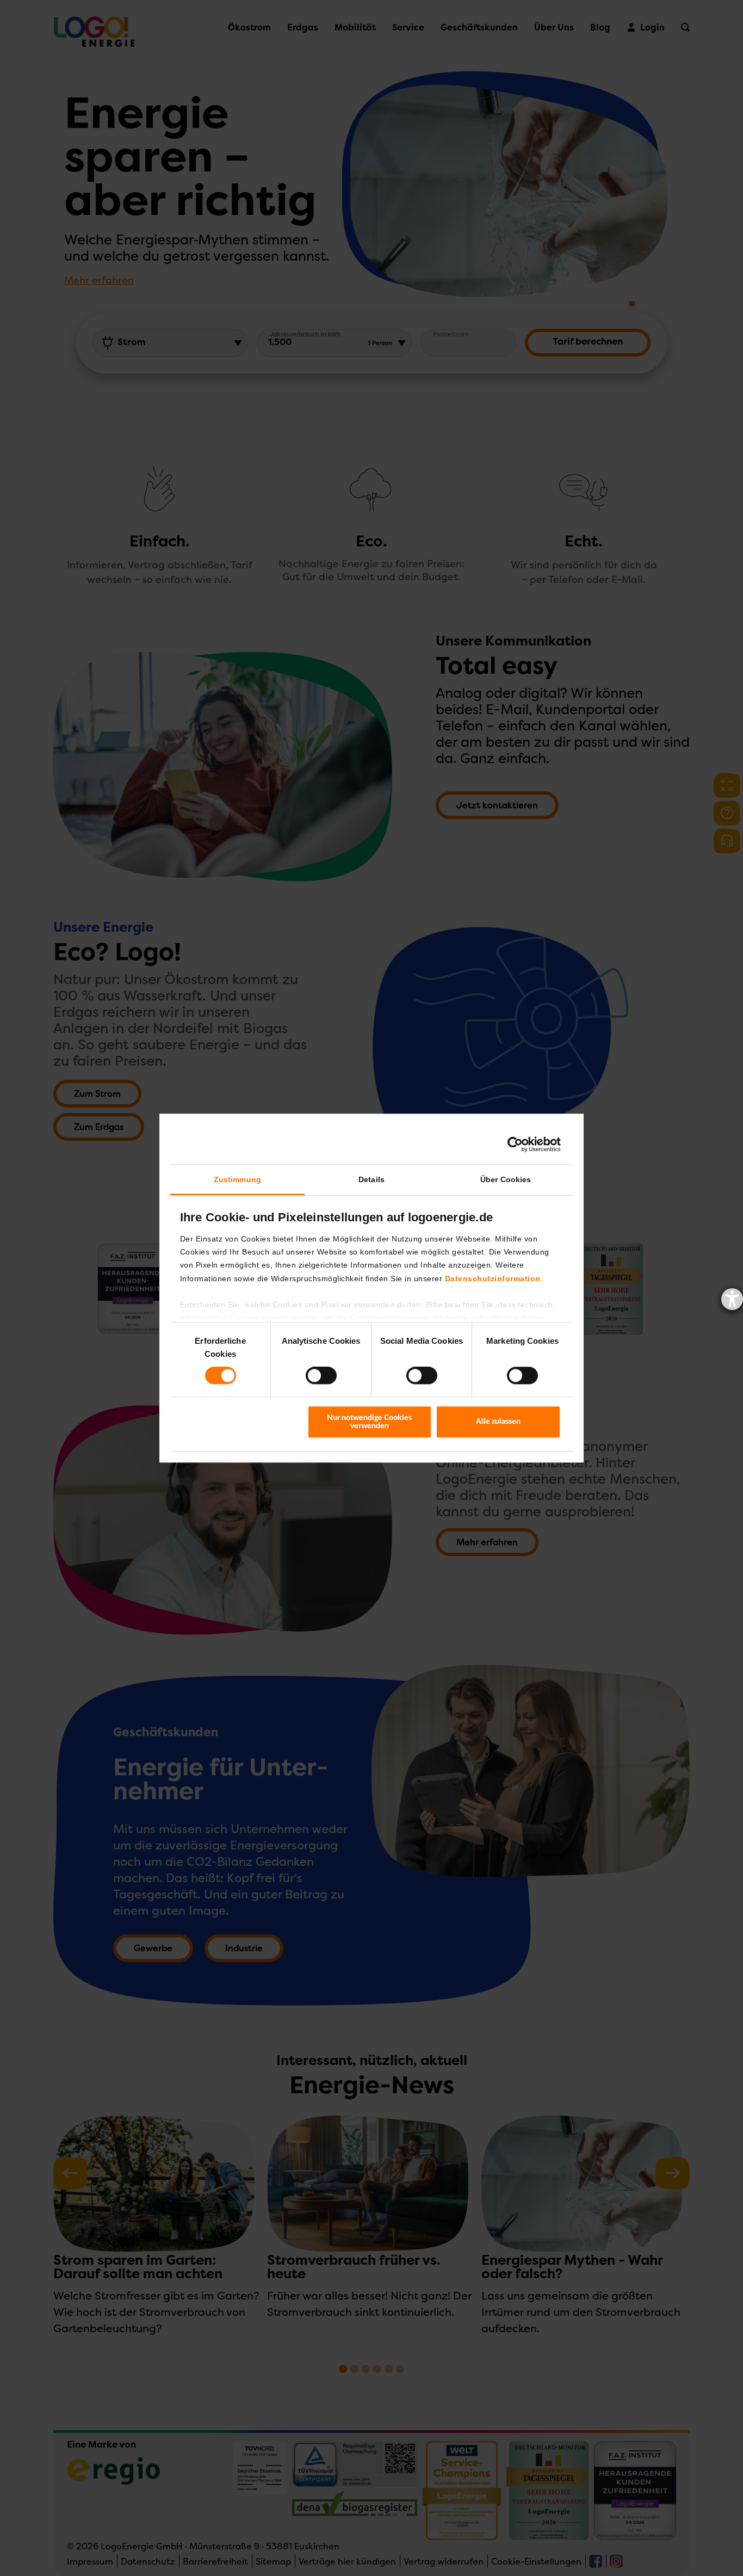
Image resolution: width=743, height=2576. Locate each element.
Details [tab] (371, 1179)
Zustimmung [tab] (237, 1179)
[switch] (321, 1376)
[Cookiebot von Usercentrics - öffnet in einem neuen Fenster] (513, 1144)
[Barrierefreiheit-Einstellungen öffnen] (732, 1299)
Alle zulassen (498, 1422)
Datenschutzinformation (493, 1278)
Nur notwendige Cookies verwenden (369, 1422)
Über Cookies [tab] (506, 1179)
